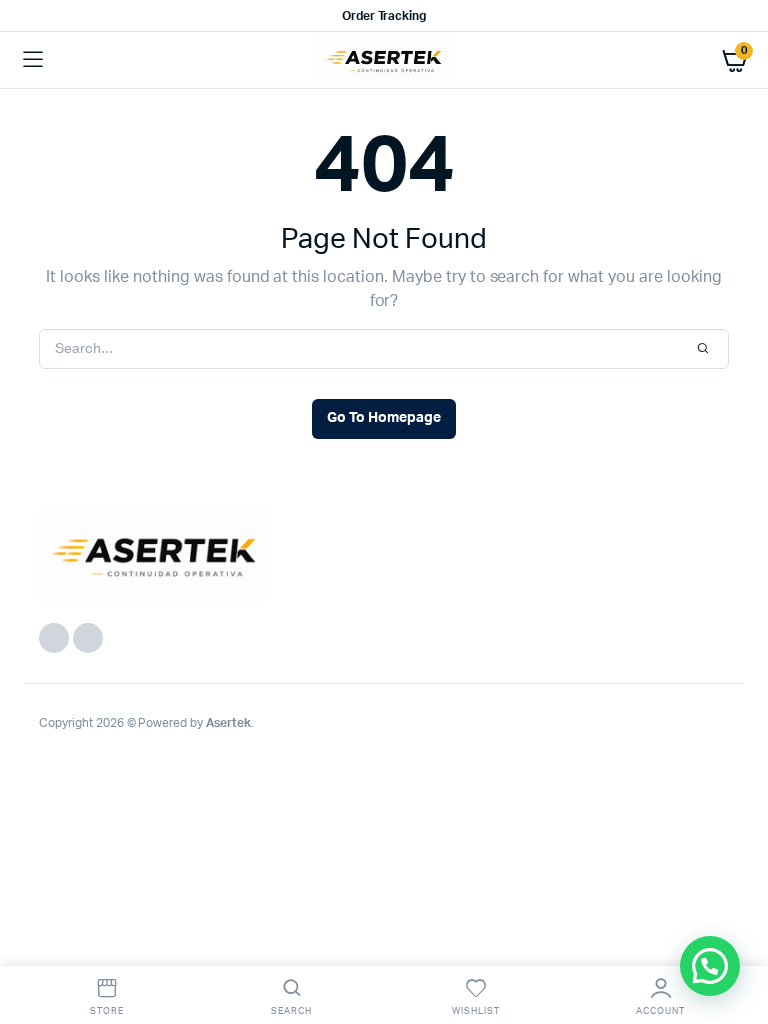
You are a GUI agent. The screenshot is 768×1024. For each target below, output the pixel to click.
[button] (710, 966)
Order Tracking (384, 16)
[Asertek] (384, 60)
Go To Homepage (384, 418)
